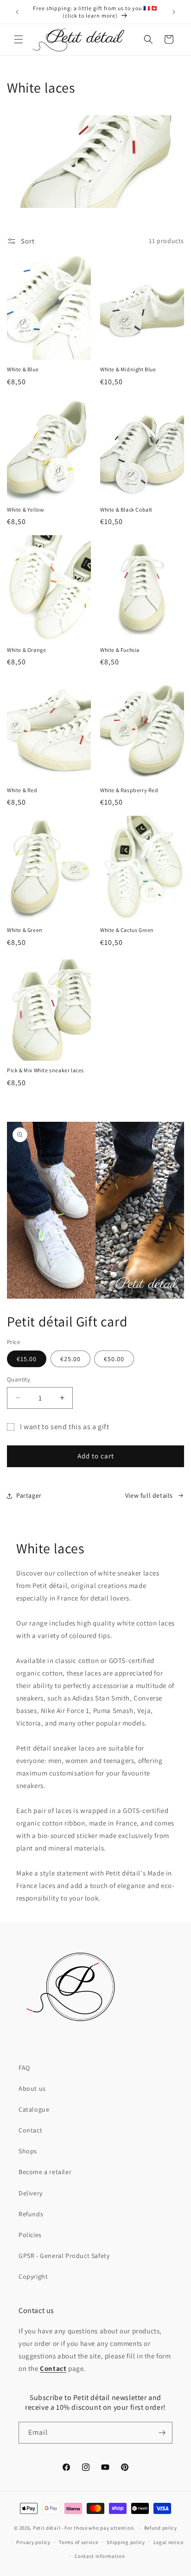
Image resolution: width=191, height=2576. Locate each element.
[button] (19, 39)
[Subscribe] (162, 2433)
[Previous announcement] (17, 12)
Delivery (31, 2193)
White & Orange (26, 650)
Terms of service (78, 2542)
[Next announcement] (174, 12)
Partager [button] (29, 1495)
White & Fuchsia (120, 650)
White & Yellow (25, 510)
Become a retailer (45, 2172)
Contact (30, 2130)
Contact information (100, 2556)
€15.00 (27, 1359)
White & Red (22, 790)
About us (32, 2088)
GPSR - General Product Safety (64, 2256)
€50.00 (114, 1359)
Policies (30, 2235)
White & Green (25, 930)
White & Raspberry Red (129, 790)
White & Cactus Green (127, 930)
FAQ (24, 2068)
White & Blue (23, 369)
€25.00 (70, 1359)
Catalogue (34, 2109)
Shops (28, 2151)
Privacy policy (33, 2542)
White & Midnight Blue (128, 369)
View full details (149, 1495)
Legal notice (168, 2542)
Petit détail (47, 2528)
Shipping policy (126, 2542)
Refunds (31, 2214)
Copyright (33, 2276)
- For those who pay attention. (99, 2528)
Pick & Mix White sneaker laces (45, 1070)
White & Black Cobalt (126, 510)
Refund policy (161, 2528)
